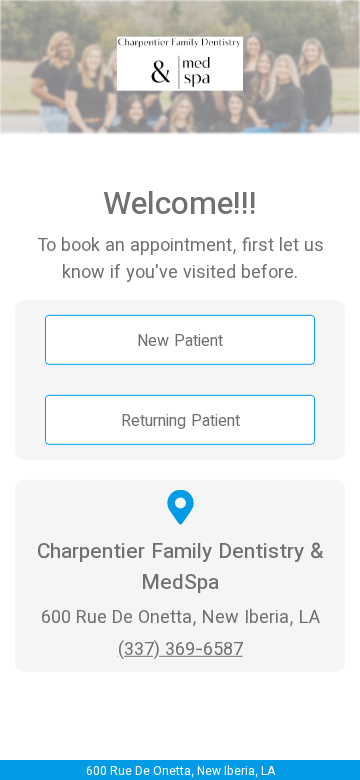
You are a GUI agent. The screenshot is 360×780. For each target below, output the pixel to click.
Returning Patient (180, 419)
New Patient (180, 339)
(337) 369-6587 (180, 647)
